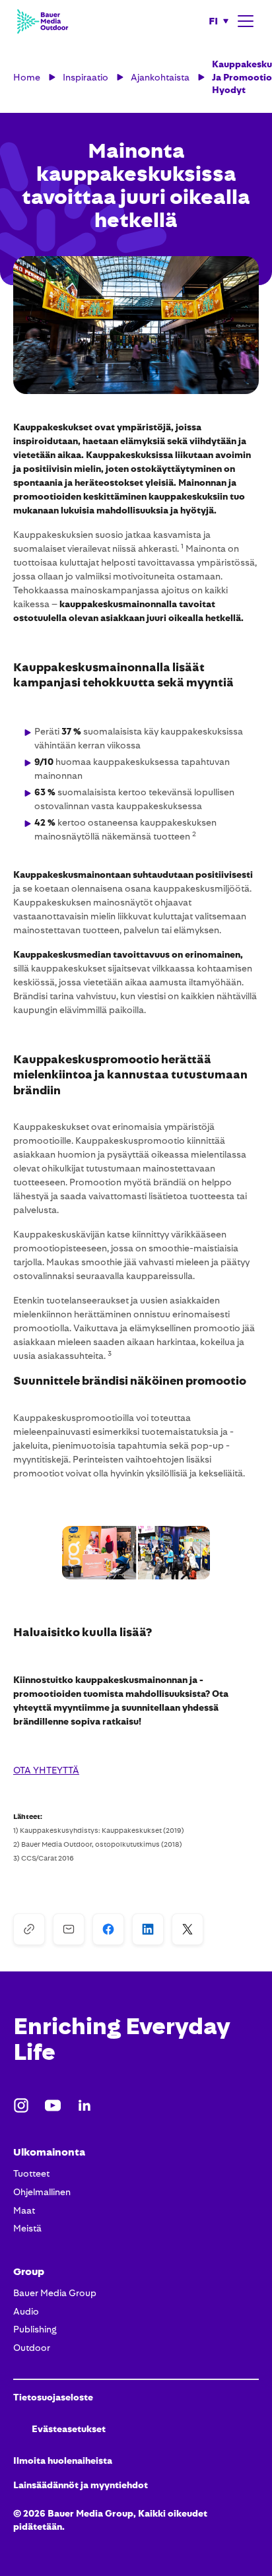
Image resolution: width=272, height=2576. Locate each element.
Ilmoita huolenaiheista (63, 2460)
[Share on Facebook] (108, 1929)
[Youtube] (53, 2105)
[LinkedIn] (85, 2105)
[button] (219, 21)
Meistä (27, 2228)
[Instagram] (21, 2105)
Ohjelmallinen (42, 2192)
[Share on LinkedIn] (148, 1929)
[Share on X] (187, 1929)
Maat (24, 2210)
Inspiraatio (85, 77)
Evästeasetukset (69, 2429)
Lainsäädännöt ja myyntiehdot (81, 2485)
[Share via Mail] (69, 1929)
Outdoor (32, 2348)
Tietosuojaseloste (53, 2397)
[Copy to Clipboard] (29, 1929)
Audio (26, 2311)
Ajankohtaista (160, 77)
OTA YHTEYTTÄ (46, 1770)
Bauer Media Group (55, 2293)
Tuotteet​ (31, 2173)
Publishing (35, 2329)
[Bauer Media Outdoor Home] (42, 21)
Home (27, 77)
